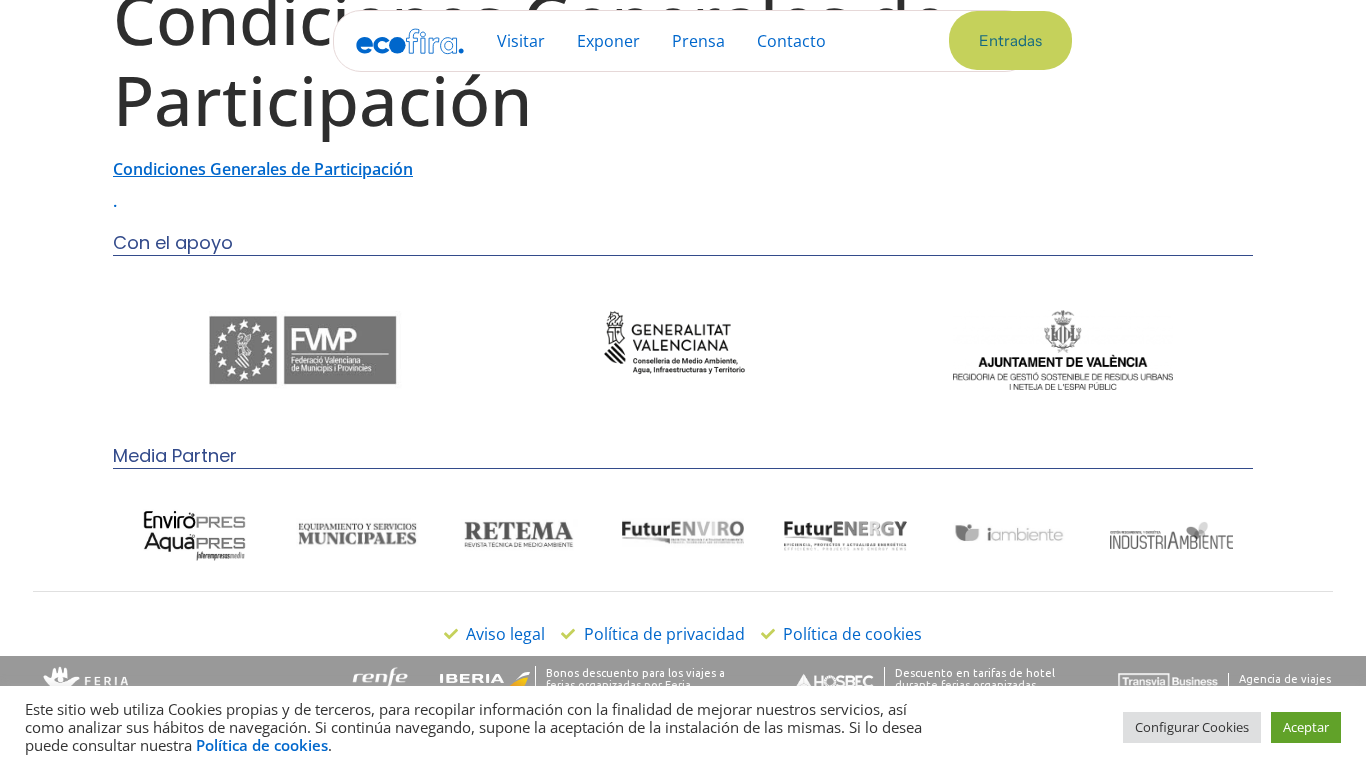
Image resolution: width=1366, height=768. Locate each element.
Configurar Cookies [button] (1192, 727)
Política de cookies (262, 745)
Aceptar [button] (1306, 727)
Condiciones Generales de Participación (263, 169)
